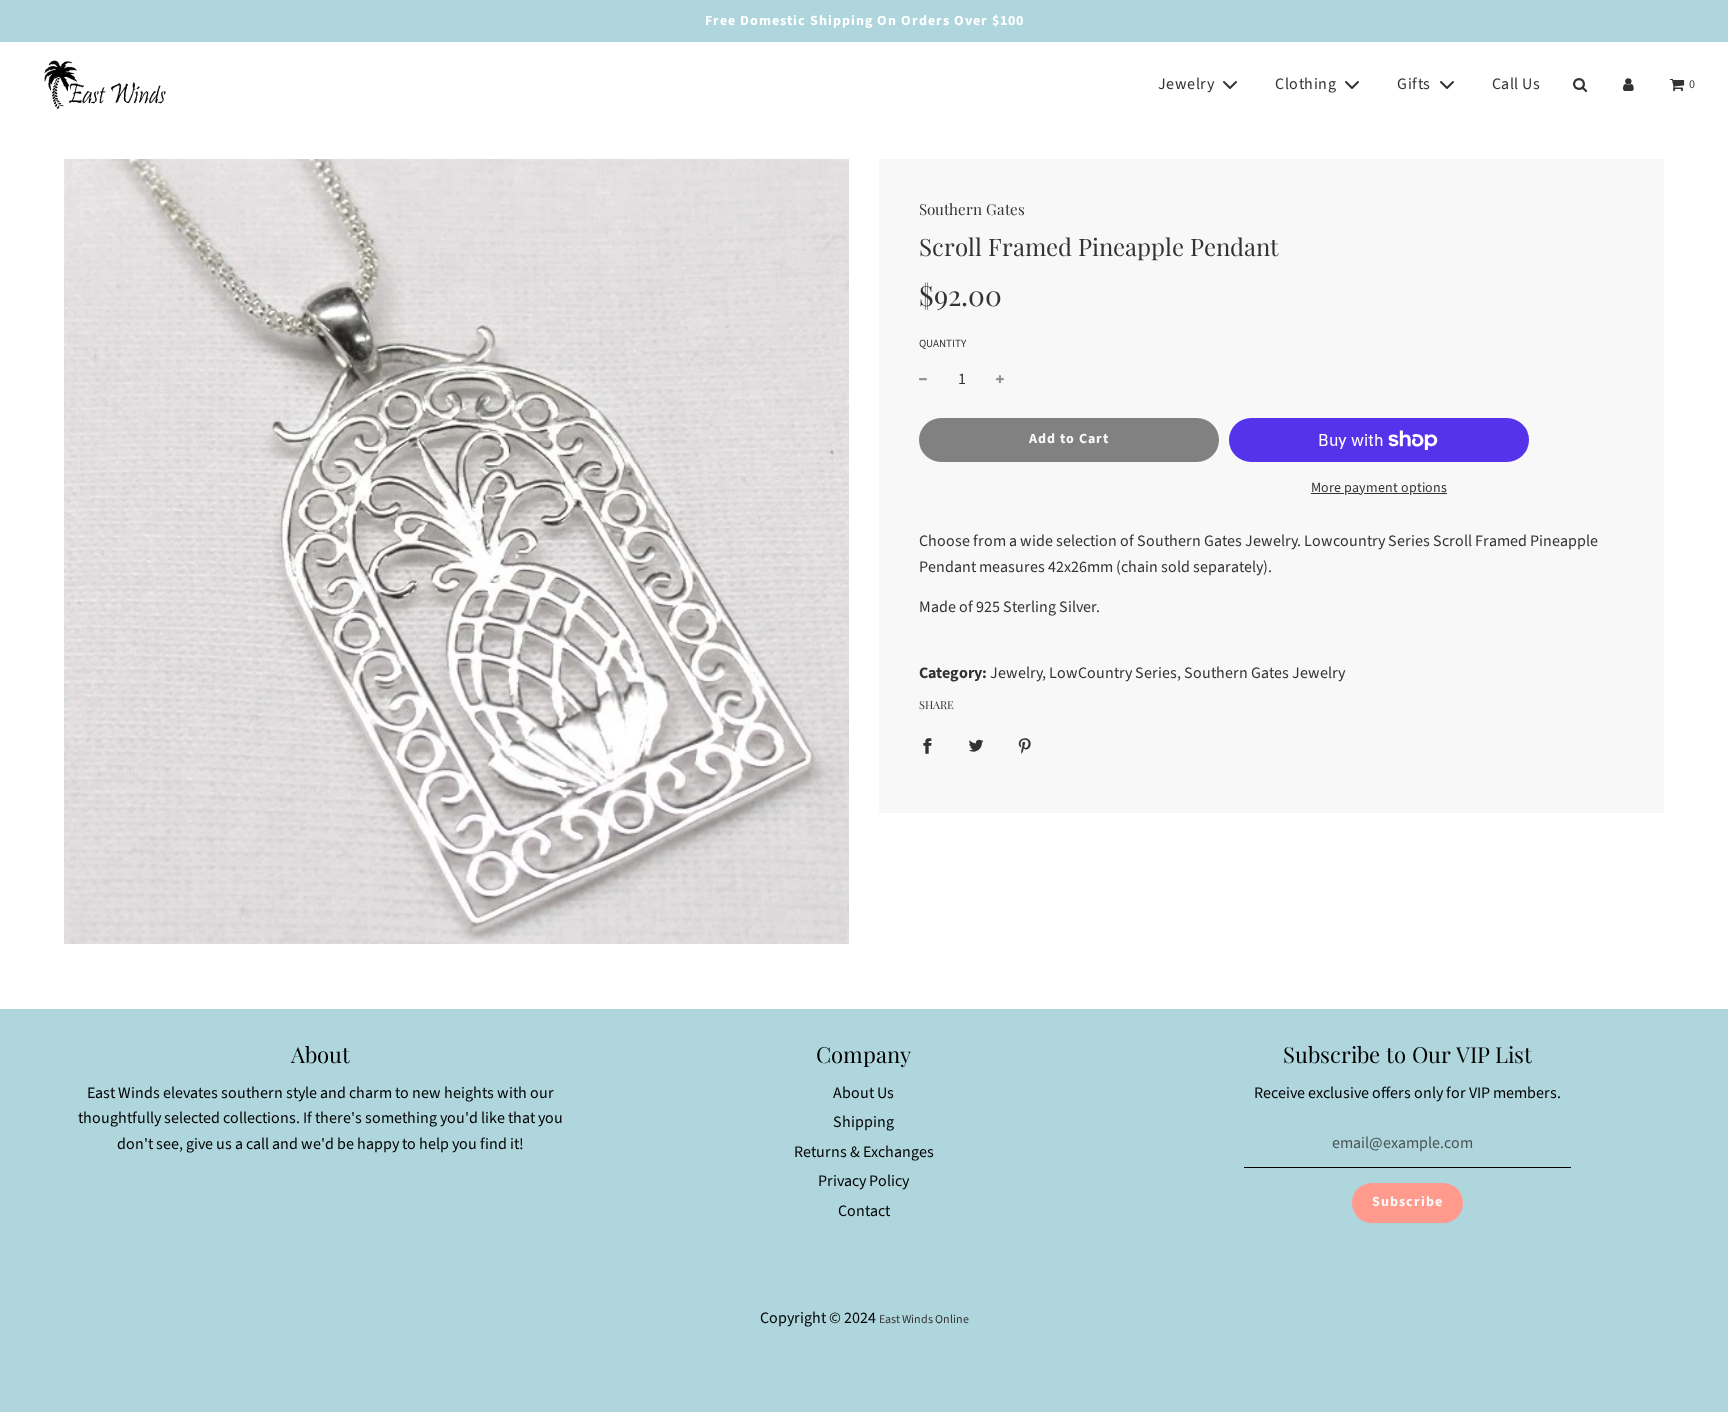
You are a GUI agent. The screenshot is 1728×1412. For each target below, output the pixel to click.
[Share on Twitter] (976, 745)
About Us (863, 1093)
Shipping (863, 1122)
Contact (864, 1211)
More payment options (1379, 488)
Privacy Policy (863, 1181)
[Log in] (1628, 84)
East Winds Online (924, 1319)
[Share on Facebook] (927, 745)
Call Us (1516, 84)
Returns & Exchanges (864, 1152)
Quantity (942, 343)
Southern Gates (972, 209)
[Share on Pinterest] (1025, 745)
